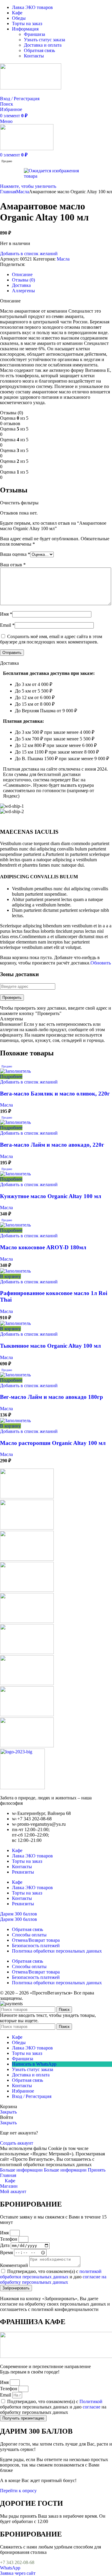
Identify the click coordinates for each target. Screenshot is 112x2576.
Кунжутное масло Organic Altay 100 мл (51, 1196)
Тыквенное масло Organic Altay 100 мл (50, 1346)
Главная (8, 192)
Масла (23, 192)
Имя (6, 614)
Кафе (17, 1850)
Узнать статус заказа (45, 40)
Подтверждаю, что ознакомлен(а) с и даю (53, 2277)
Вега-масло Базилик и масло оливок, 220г (55, 1094)
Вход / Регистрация (32, 2096)
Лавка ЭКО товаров (32, 1856)
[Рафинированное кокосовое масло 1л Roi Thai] (15, 1271)
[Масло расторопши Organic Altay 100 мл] (15, 1421)
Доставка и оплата (43, 45)
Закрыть (8, 2112)
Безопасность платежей (36, 1946)
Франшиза (34, 34)
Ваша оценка (15, 554)
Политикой (91, 2401)
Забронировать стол (20, 93)
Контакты (34, 56)
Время (7, 2252)
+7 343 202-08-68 (17, 2562)
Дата (5, 2245)
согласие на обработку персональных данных (53, 2279)
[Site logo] (31, 88)
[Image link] (22, 1788)
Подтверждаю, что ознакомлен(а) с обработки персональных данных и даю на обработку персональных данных (53, 2407)
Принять (97, 2170)
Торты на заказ (27, 1861)
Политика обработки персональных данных (57, 1951)
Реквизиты (23, 1872)
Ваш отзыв (13, 565)
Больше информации (43, 2170)
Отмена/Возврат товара (36, 1940)
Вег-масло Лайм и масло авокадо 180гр (52, 1397)
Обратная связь (39, 50)
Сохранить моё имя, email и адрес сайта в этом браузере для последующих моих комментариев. (51, 639)
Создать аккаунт (17, 2143)
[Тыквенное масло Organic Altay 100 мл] (15, 1323)
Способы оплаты (29, 1935)
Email (7, 625)
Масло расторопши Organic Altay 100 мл (53, 1443)
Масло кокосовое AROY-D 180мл (43, 1247)
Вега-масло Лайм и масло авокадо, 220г (52, 1145)
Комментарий (15, 2265)
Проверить (12, 998)
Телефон (9, 2239)
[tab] (22, 274)
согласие (92, 2407)
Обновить (101, 963)
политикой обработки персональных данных (51, 2274)
